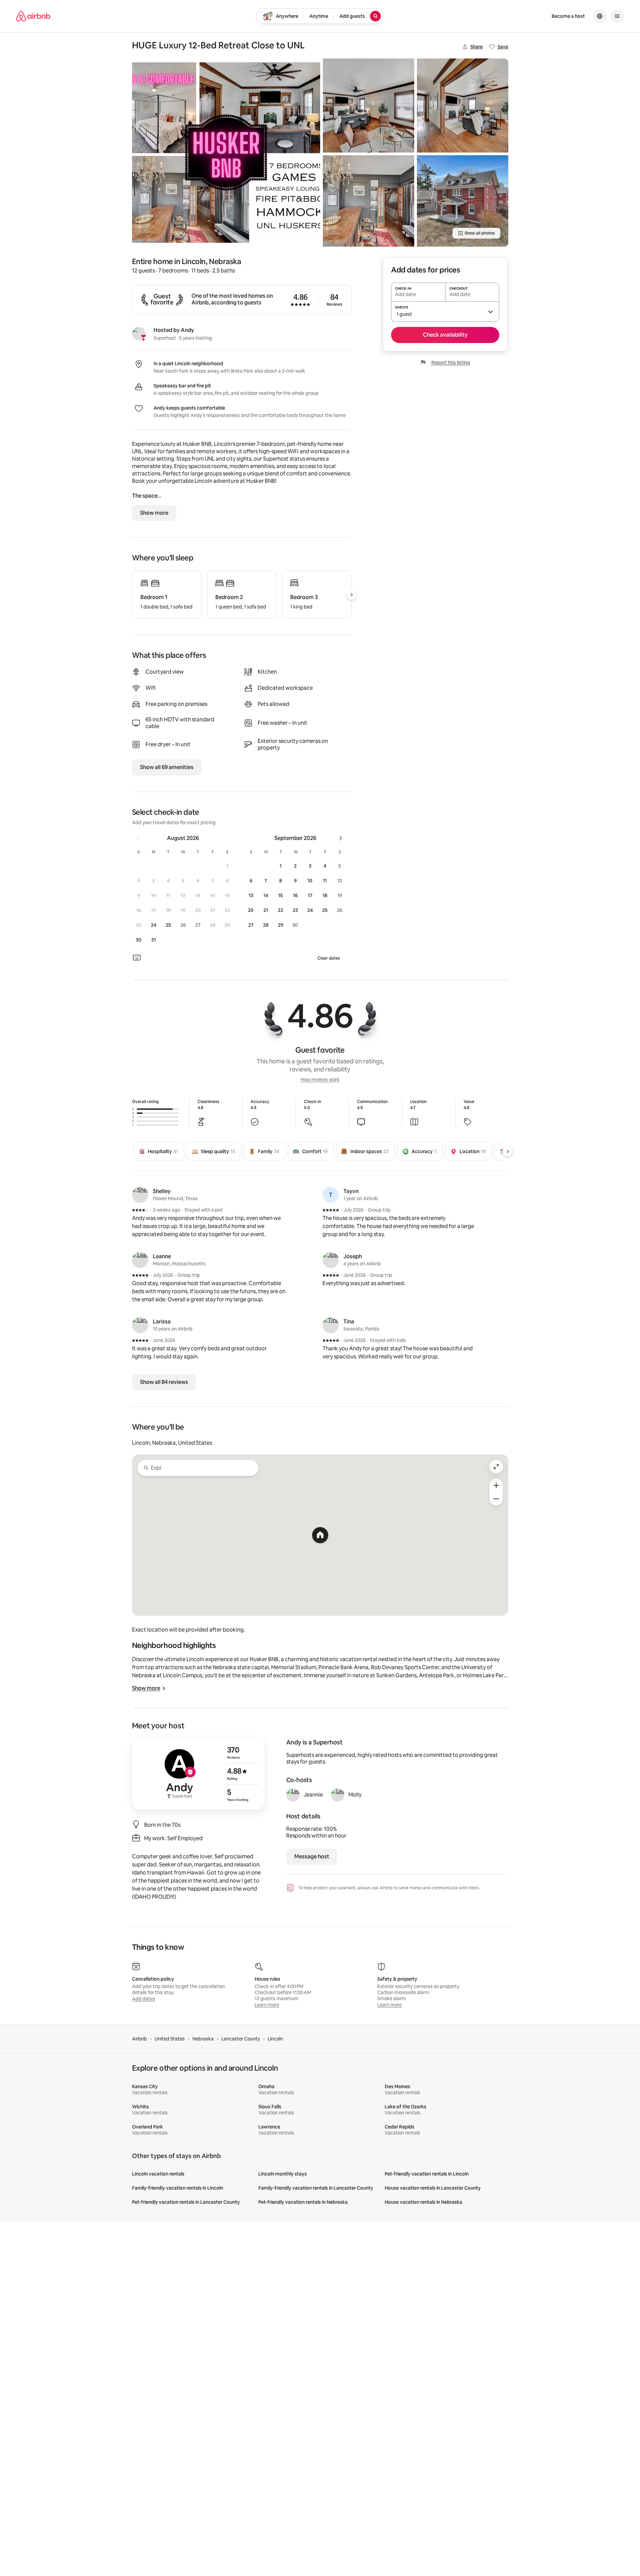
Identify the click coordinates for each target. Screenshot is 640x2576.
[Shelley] (140, 1195)
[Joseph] (331, 1260)
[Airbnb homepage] (33, 16)
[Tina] (331, 1325)
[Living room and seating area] (369, 105)
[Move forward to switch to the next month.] (341, 838)
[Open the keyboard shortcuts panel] (137, 958)
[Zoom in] (496, 1485)
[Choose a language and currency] (600, 16)
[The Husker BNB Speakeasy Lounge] (369, 201)
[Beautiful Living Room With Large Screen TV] (463, 105)
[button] (227, 866)
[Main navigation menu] (617, 16)
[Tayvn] (331, 1195)
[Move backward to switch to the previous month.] (138, 838)
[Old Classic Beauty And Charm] (463, 201)
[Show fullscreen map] (496, 1467)
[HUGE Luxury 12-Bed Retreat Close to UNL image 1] (226, 153)
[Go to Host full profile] (198, 1774)
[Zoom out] (496, 1499)
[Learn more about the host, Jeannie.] (293, 1795)
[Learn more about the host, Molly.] (338, 1795)
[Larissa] (140, 1325)
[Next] (508, 1151)
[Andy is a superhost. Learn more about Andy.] (139, 334)
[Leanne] (140, 1260)
